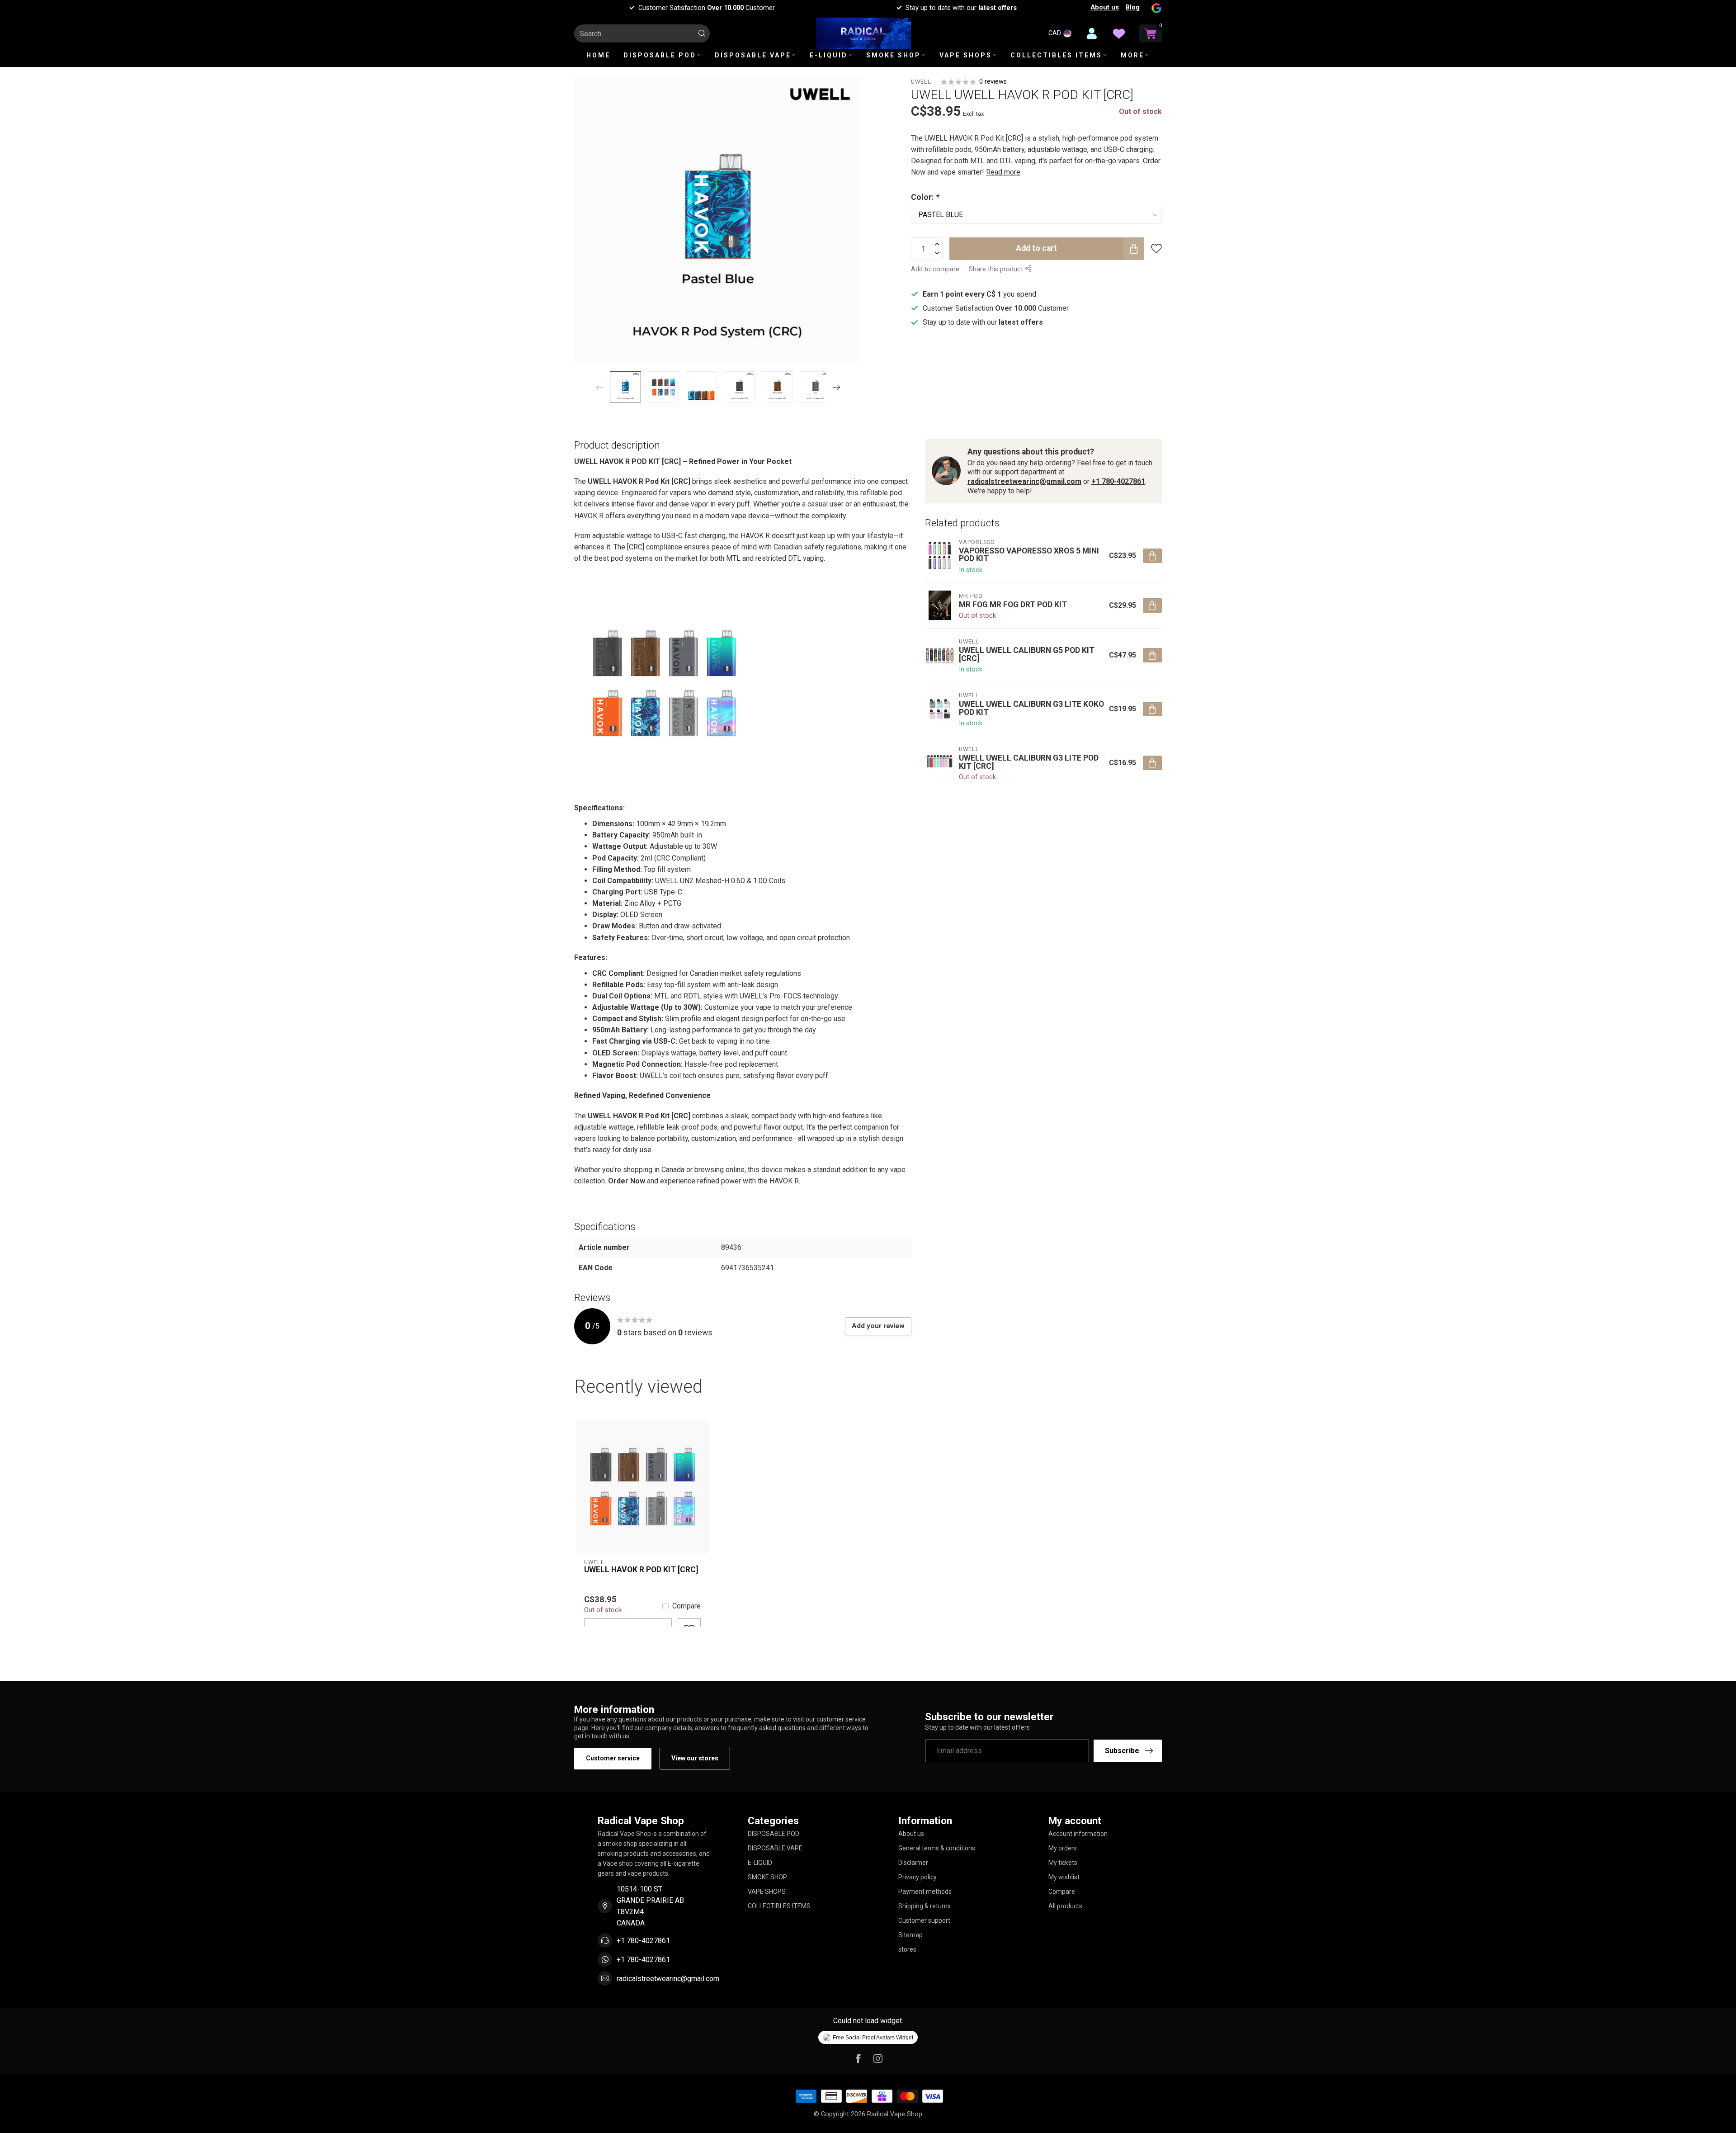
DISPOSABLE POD (660, 55)
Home (598, 55)
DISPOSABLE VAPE (753, 55)
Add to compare (935, 269)
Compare (686, 1606)
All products (1065, 1906)
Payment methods (925, 1892)
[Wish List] (1119, 33)
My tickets (1063, 1863)
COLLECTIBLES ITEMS (1056, 55)
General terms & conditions (937, 1848)
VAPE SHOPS (966, 55)
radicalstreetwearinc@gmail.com (1024, 481)
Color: (925, 197)
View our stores (695, 1758)
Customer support (924, 1920)
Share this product (997, 269)
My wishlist (1064, 1877)
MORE (1132, 55)
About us (1105, 7)
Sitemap (910, 1935)
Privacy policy (918, 1877)
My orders (1063, 1848)
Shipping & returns (925, 1906)
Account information (1078, 1834)
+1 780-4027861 (1118, 481)
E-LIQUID (829, 55)
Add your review (878, 1326)
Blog (1133, 7)
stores (907, 1949)
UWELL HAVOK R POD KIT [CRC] (641, 1570)
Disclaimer (913, 1863)
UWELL (921, 82)
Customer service (613, 1758)
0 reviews (993, 82)
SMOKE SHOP (894, 55)
